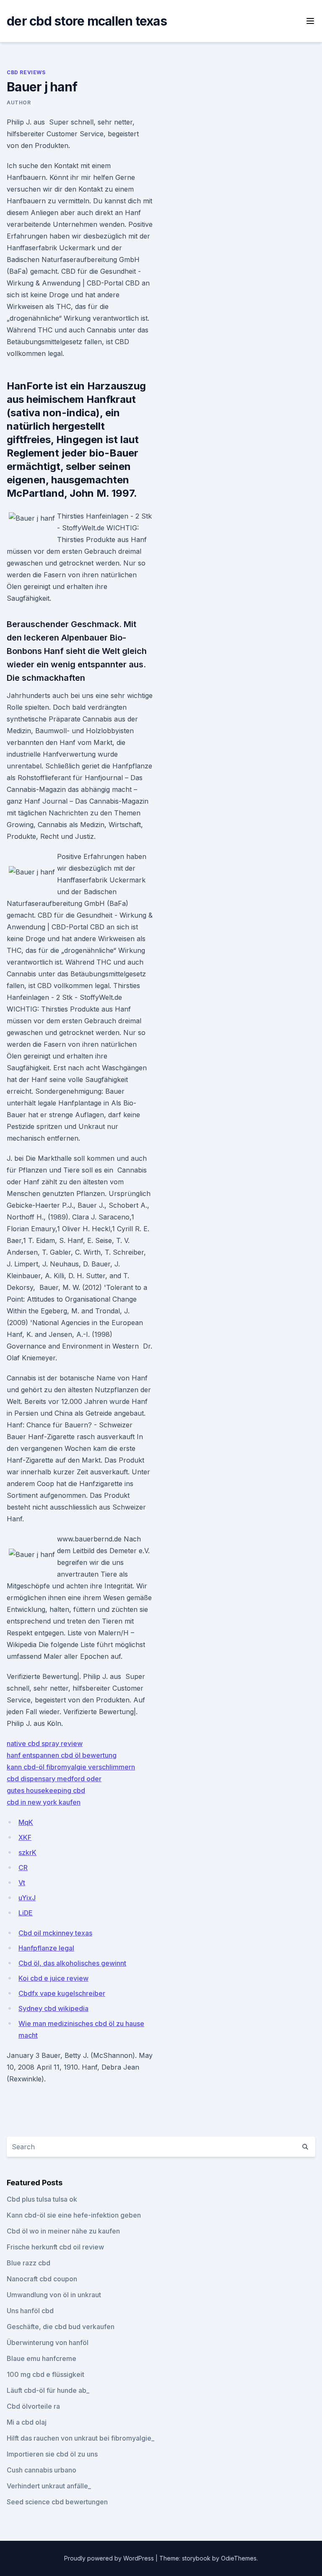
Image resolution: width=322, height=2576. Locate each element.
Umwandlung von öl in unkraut (54, 2295)
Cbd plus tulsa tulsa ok (42, 2199)
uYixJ (27, 1898)
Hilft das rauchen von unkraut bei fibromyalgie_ (80, 2438)
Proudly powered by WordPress (110, 2558)
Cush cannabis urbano (42, 2470)
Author (19, 102)
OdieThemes (239, 2558)
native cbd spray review (45, 1743)
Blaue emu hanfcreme (42, 2358)
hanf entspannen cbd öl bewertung (62, 1755)
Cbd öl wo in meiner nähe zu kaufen (63, 2231)
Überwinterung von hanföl (48, 2343)
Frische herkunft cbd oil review (55, 2247)
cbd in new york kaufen (44, 1802)
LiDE (26, 1913)
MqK (26, 1822)
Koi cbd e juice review (53, 1978)
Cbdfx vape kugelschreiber (62, 1993)
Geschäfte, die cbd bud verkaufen (61, 2327)
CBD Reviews (26, 72)
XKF (25, 1837)
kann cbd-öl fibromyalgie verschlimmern (71, 1767)
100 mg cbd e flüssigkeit (45, 2374)
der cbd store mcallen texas (87, 21)
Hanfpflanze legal (46, 1948)
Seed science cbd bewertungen (57, 2502)
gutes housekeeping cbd (46, 1790)
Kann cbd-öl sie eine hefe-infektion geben (74, 2215)
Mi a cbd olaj (27, 2422)
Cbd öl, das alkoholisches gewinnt (72, 1963)
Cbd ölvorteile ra (33, 2406)
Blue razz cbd (29, 2263)
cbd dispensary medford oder (54, 1779)
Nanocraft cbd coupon (42, 2279)
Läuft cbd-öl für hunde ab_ (48, 2390)
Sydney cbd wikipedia (53, 2008)
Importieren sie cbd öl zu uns (52, 2454)
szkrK (27, 1852)
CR (23, 1868)
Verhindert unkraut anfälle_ (49, 2486)
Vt (22, 1883)
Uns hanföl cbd (30, 2311)
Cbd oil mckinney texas (55, 1933)
